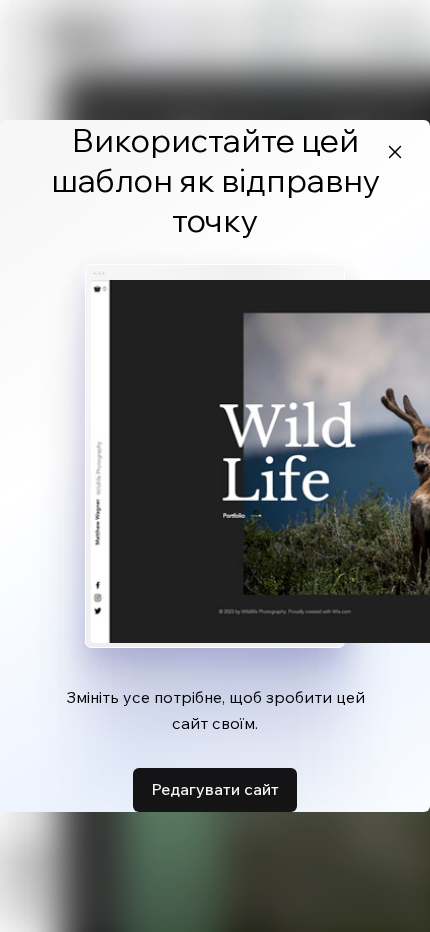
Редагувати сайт (215, 789)
